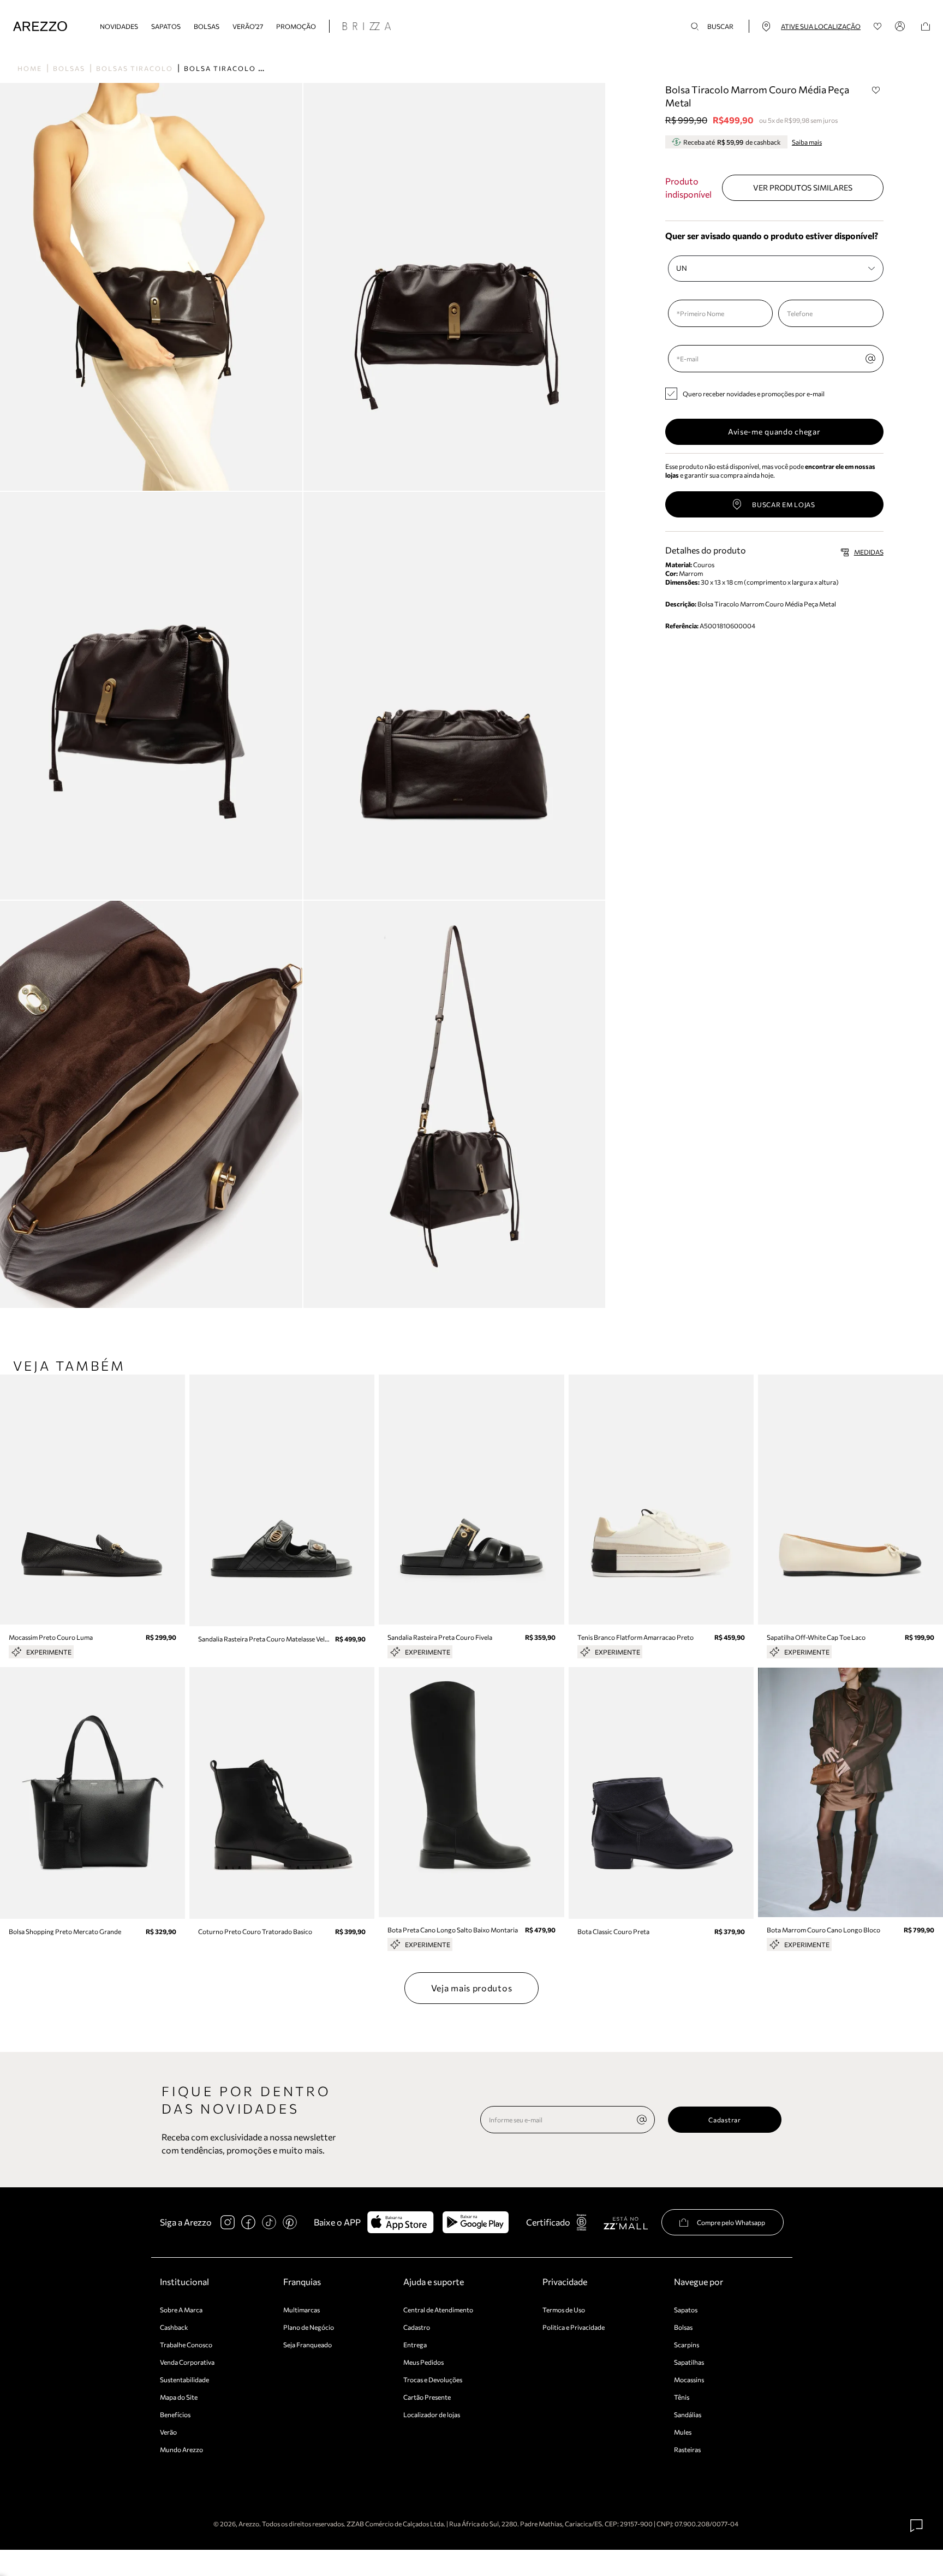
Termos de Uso (564, 2310)
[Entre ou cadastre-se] (902, 26)
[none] (642, 2120)
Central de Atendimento (438, 2310)
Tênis (682, 2397)
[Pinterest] (290, 2222)
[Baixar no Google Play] (476, 2222)
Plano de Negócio (309, 2327)
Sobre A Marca (181, 2310)
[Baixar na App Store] (400, 2222)
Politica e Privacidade (574, 2327)
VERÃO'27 (248, 26)
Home (30, 68)
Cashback (174, 2327)
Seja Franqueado (308, 2345)
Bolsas (207, 26)
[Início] (40, 26)
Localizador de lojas (432, 2414)
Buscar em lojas (784, 504)
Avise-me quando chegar (774, 432)
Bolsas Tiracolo (135, 68)
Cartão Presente (427, 2397)
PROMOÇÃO (296, 26)
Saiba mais (807, 142)
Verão (168, 2432)
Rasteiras (687, 2449)
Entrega (415, 2345)
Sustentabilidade (184, 2379)
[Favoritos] (878, 26)
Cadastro (417, 2327)
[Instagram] (228, 2222)
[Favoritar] (876, 90)
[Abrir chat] (917, 2526)
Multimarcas (302, 2310)
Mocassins (689, 2379)
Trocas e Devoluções (433, 2379)
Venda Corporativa (187, 2362)
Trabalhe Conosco (186, 2345)
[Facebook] (248, 2222)
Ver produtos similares (803, 188)
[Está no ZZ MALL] (626, 2223)
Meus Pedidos (423, 2362)
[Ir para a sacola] (926, 26)
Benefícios (175, 2414)
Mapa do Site (179, 2397)
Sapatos (166, 26)
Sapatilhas (689, 2362)
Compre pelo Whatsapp (731, 2222)
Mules (683, 2432)
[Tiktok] (269, 2222)
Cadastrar (724, 2120)
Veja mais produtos (472, 1988)
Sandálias (688, 2414)
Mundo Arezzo (181, 2449)
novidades (119, 26)
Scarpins (687, 2345)
